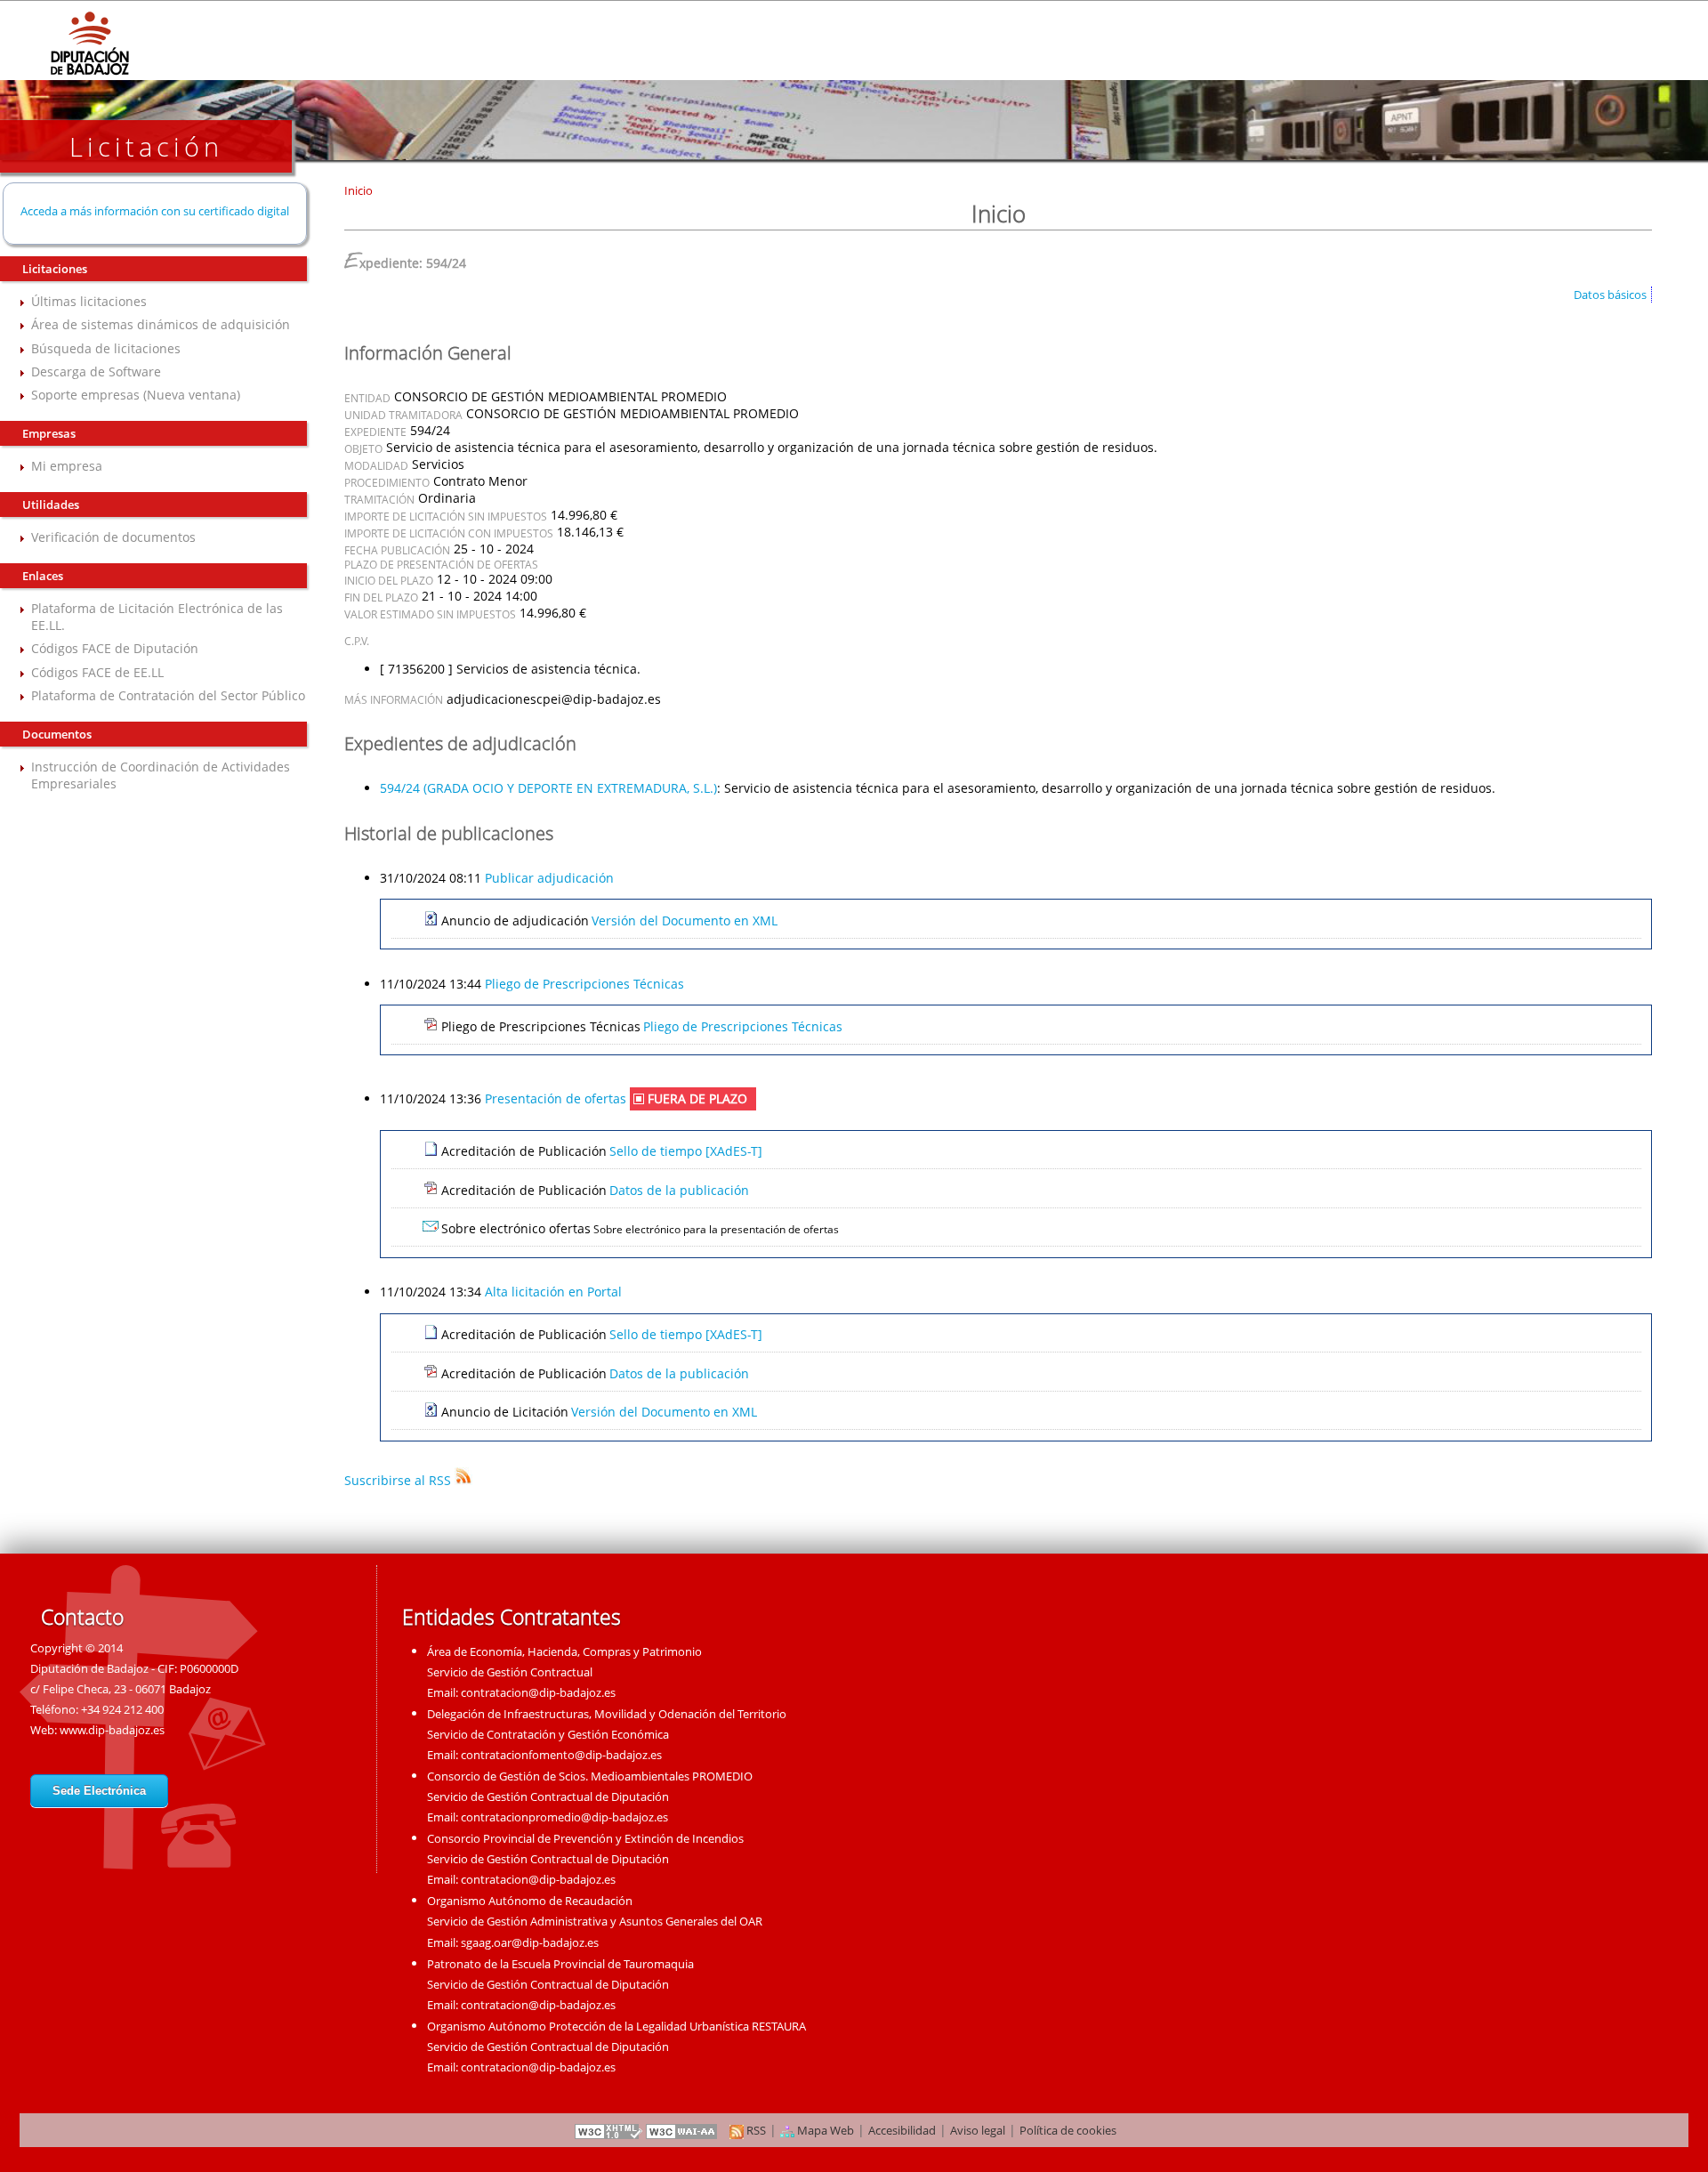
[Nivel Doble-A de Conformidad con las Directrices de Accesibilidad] (682, 2130)
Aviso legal (978, 2130)
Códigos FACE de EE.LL (97, 672)
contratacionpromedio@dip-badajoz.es (564, 1817)
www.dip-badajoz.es (112, 1730)
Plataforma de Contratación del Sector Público (168, 695)
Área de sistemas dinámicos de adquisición (161, 324)
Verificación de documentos (113, 537)
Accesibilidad (902, 2130)
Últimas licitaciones (89, 301)
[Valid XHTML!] (608, 2130)
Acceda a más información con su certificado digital (155, 211)
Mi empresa (67, 466)
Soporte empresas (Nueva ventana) (136, 395)
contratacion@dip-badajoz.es (538, 1692)
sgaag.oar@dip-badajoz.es (530, 1942)
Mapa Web (824, 2130)
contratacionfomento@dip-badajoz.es (561, 1755)
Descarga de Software (96, 371)
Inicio (359, 190)
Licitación (146, 146)
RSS (755, 2130)
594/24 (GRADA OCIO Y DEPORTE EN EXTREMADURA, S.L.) (548, 788)
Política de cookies (1068, 2130)
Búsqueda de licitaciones (106, 348)
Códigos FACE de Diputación (115, 648)
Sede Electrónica (99, 1791)
